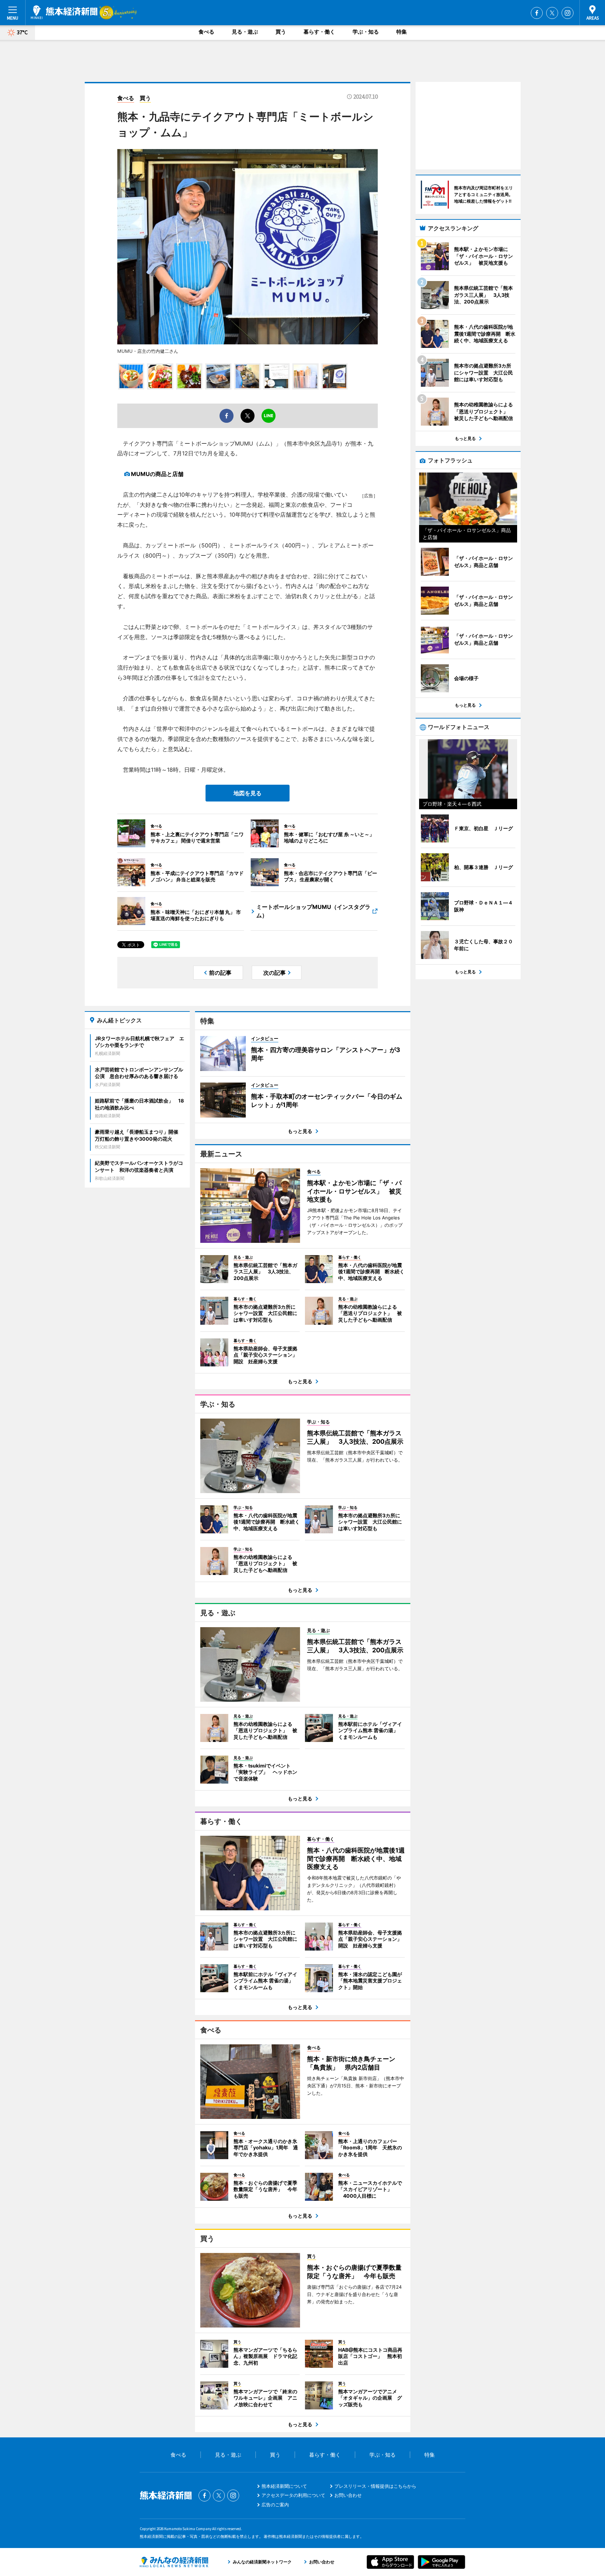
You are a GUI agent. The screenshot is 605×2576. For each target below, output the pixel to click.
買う (281, 32)
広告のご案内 (275, 2505)
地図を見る (248, 793)
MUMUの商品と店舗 (157, 474)
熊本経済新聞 (64, 12)
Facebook (537, 13)
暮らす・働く (319, 32)
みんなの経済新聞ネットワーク (174, 2562)
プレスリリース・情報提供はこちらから (375, 2486)
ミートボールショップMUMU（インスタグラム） (313, 911)
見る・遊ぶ (245, 32)
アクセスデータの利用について (293, 2495)
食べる (206, 32)
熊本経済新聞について (284, 2486)
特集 (402, 32)
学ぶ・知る (366, 32)
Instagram (568, 13)
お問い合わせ (348, 2495)
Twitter (552, 13)
